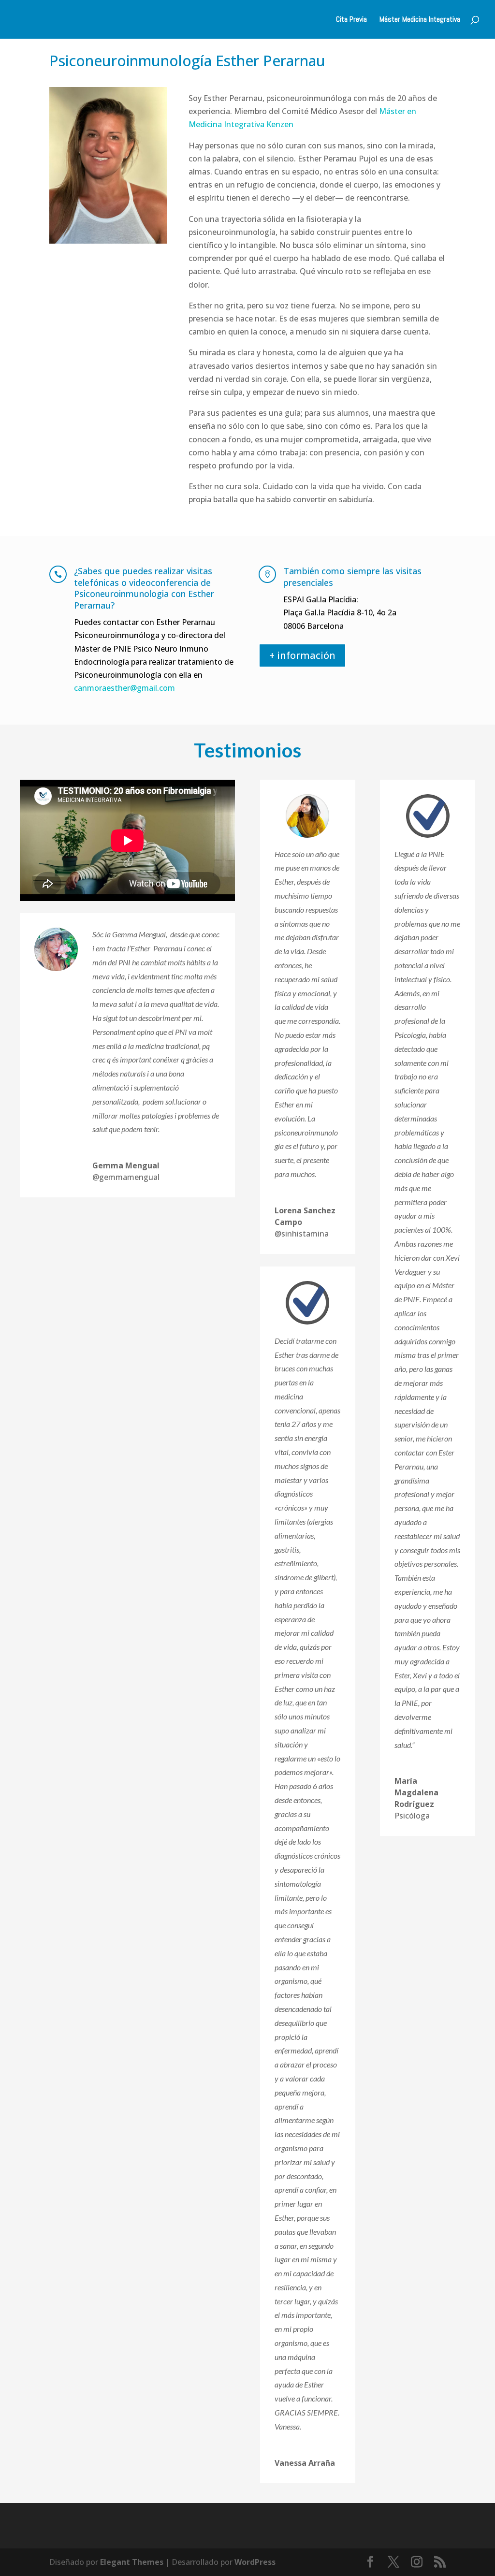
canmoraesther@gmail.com (124, 688)
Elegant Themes (132, 2562)
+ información (302, 655)
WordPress (255, 2562)
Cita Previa (351, 20)
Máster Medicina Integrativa (420, 20)
